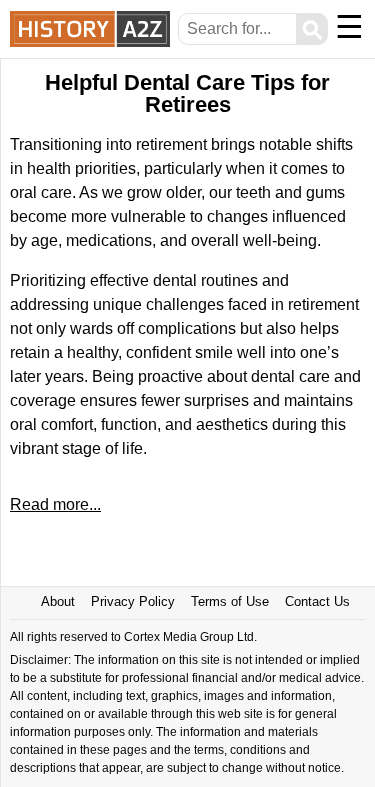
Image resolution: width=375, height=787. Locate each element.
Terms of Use (230, 601)
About (58, 601)
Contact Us (317, 601)
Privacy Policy (133, 601)
